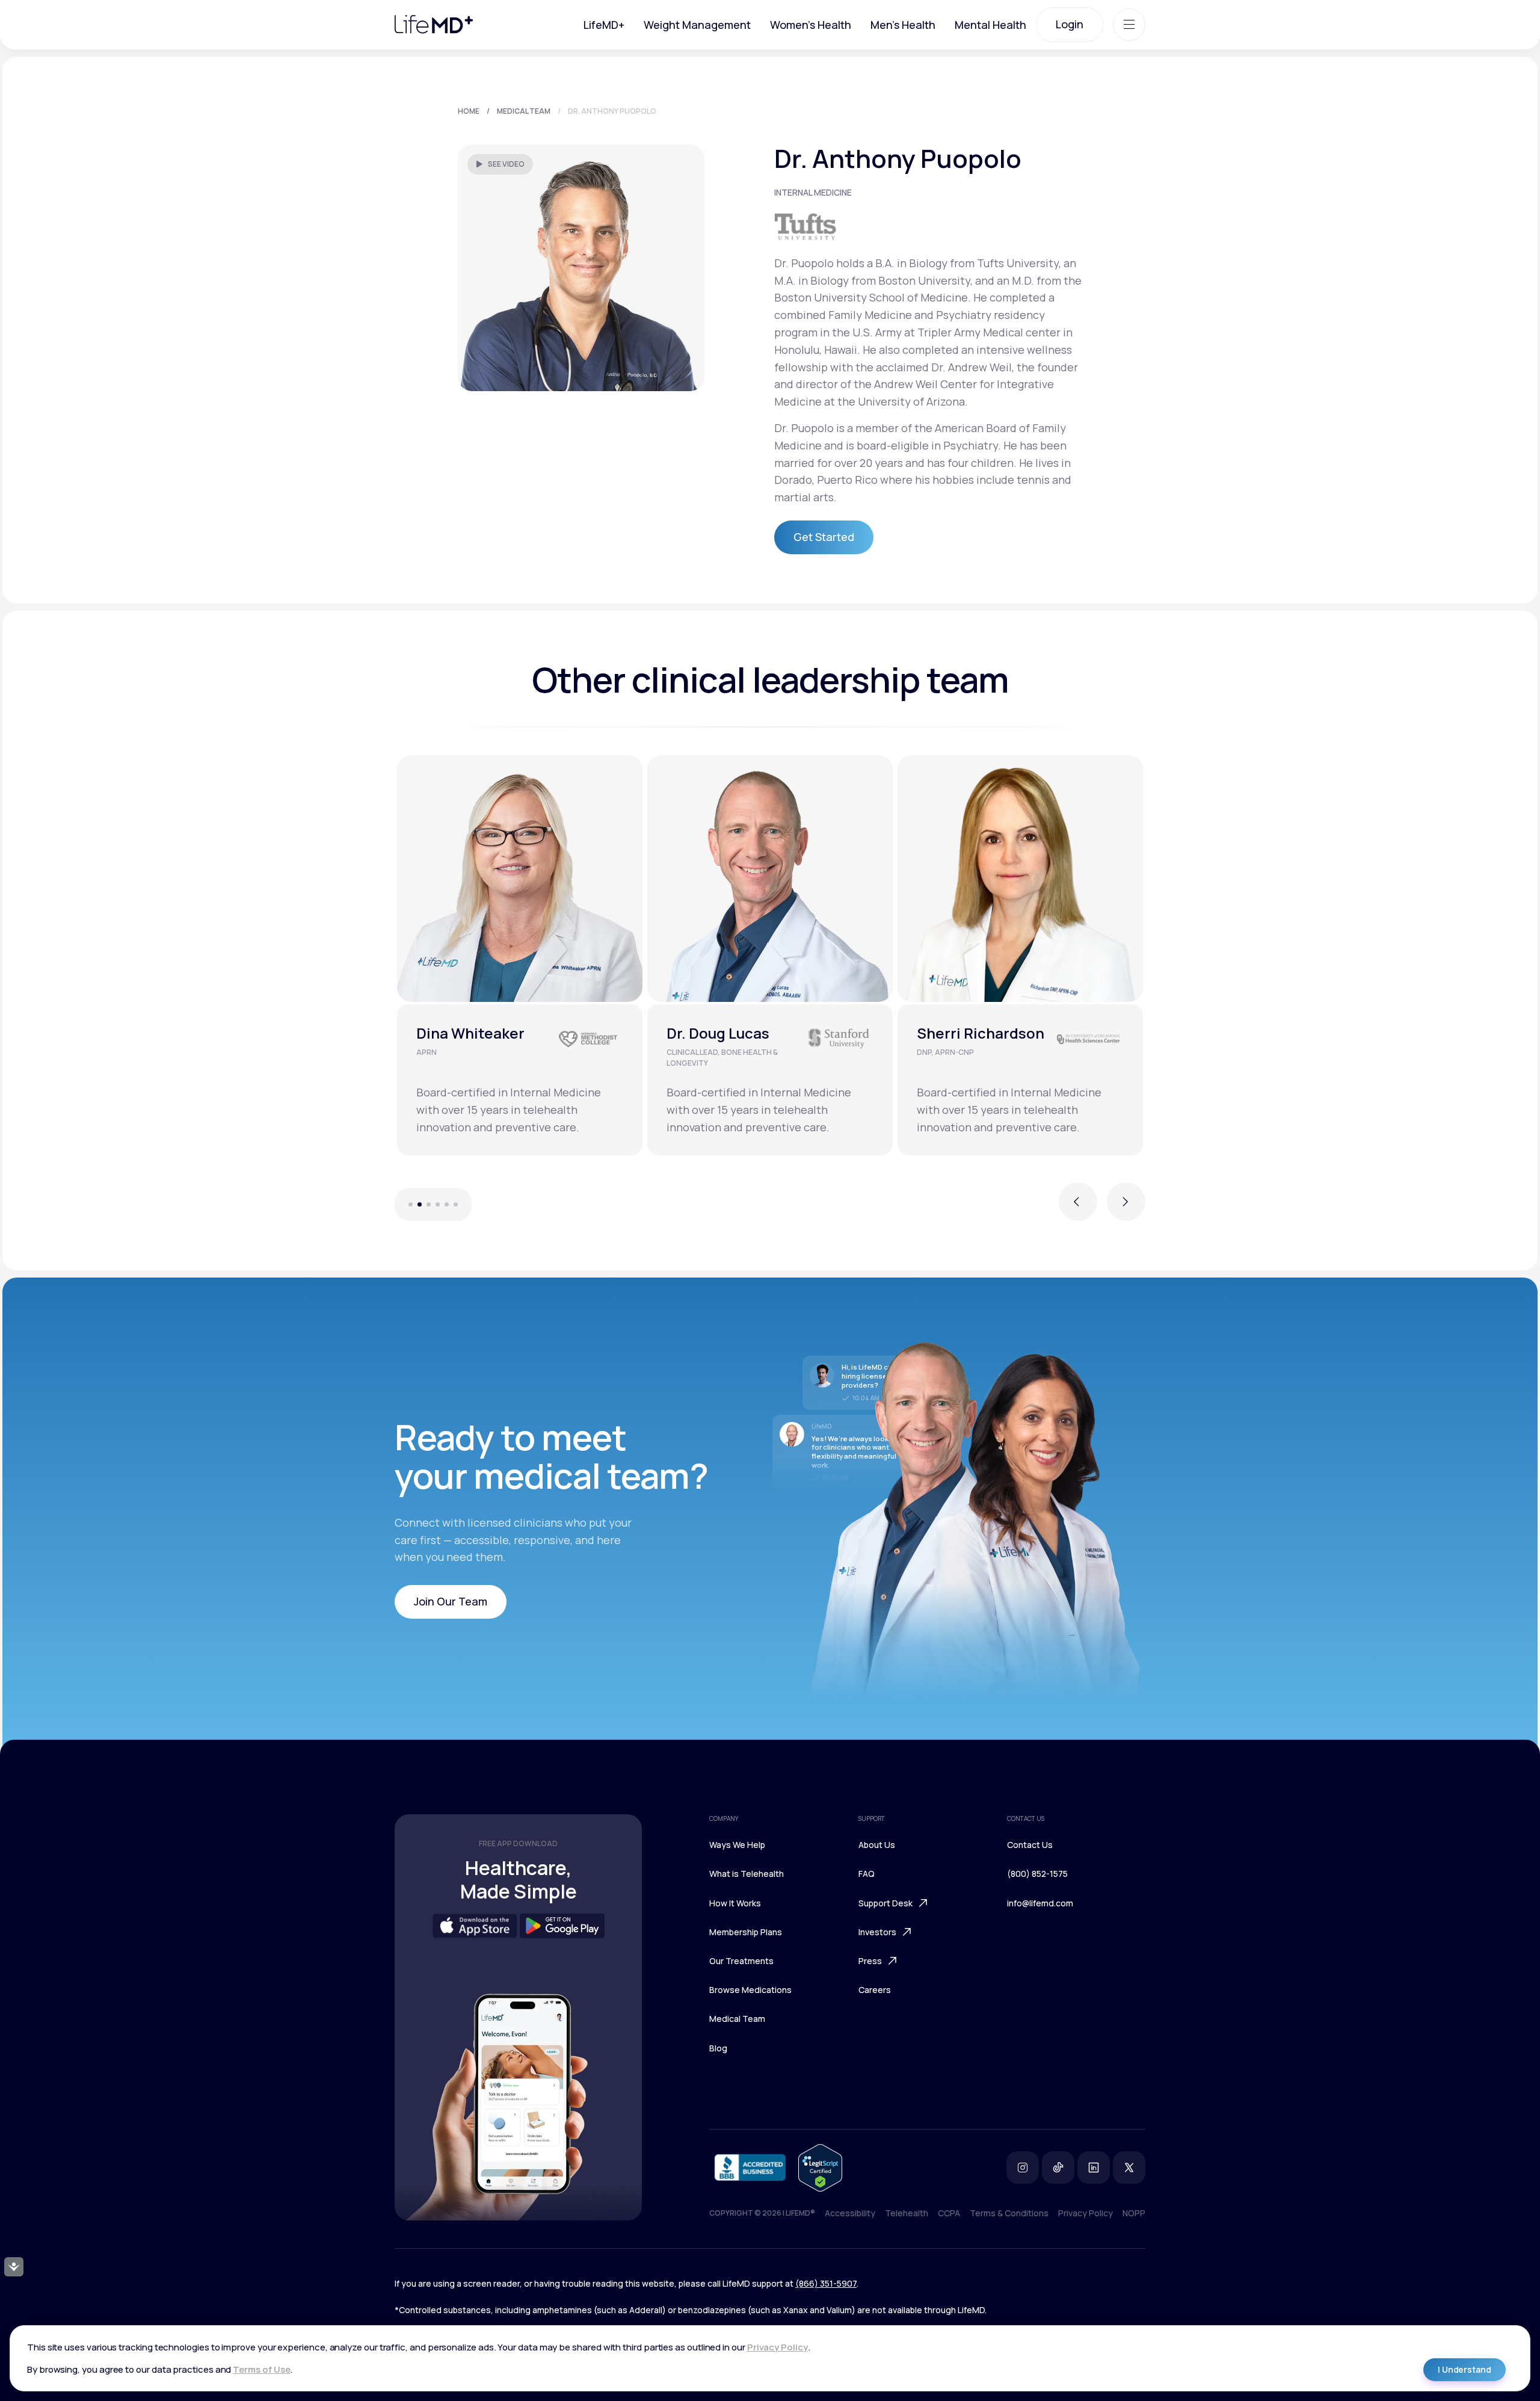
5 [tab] (447, 1204)
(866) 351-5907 (826, 2283)
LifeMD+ (604, 25)
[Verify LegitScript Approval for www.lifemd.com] (820, 2168)
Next (1126, 1208)
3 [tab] (429, 1204)
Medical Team (524, 111)
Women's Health (811, 25)
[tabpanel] (520, 955)
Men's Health (903, 25)
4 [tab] (438, 1204)
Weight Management (697, 25)
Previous (1078, 1208)
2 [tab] (420, 1204)
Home (469, 111)
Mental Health (990, 25)
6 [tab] (462, 1204)
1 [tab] (404, 1204)
